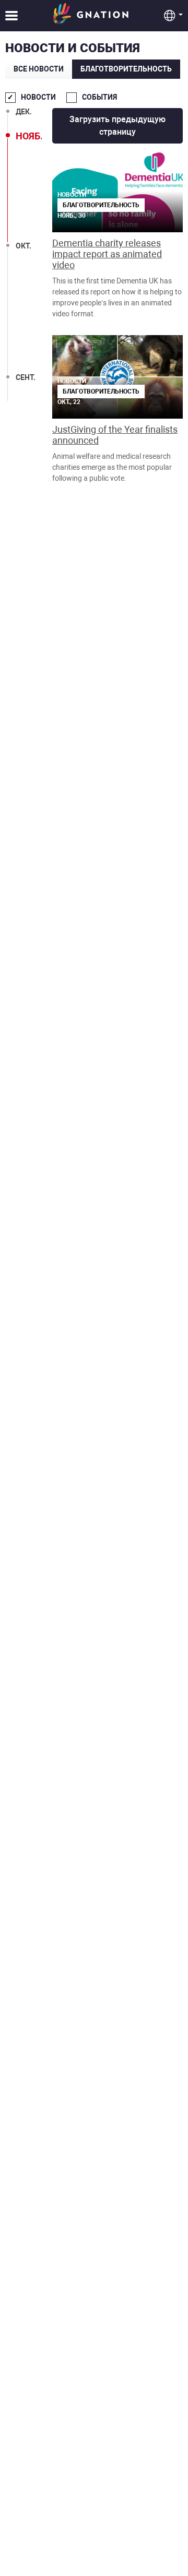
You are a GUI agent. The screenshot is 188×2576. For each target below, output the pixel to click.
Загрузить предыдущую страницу (118, 126)
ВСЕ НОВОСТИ (39, 69)
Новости (38, 97)
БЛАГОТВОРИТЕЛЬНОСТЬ (126, 69)
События (99, 97)
